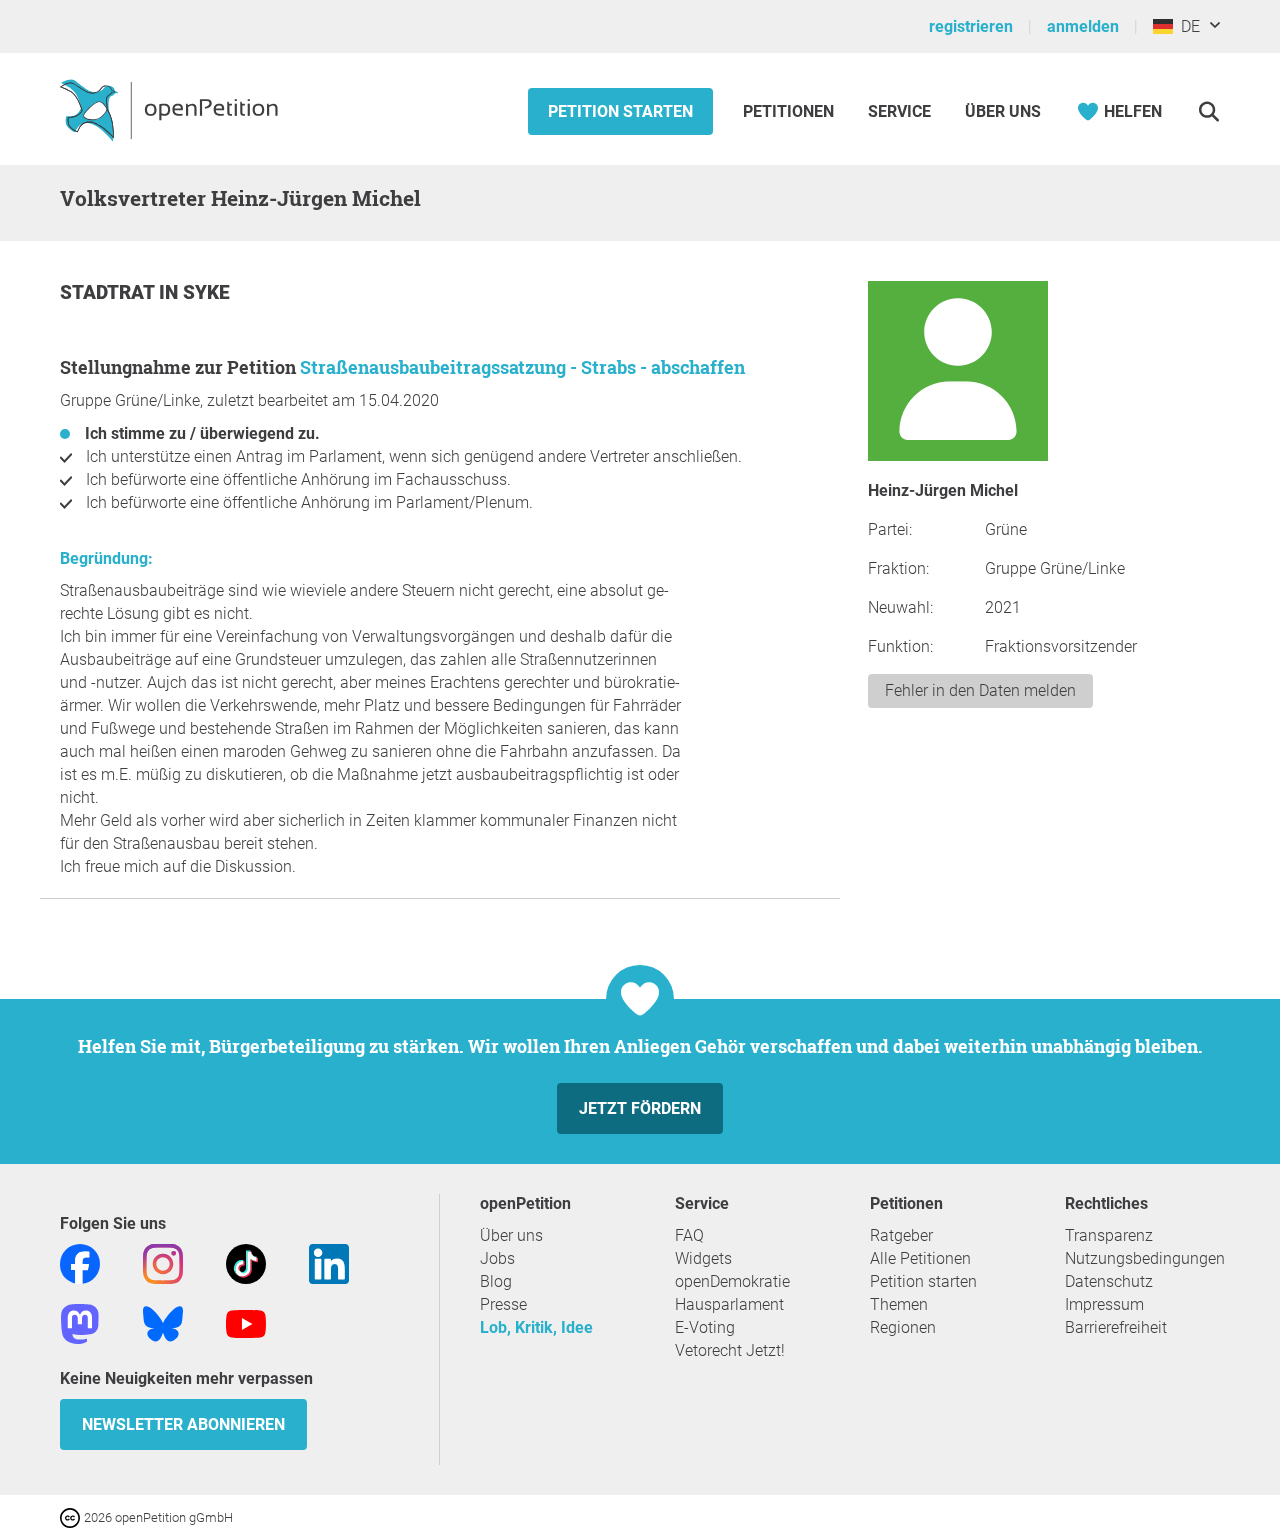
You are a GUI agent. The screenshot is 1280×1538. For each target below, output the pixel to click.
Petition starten (620, 111)
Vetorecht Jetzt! (730, 1350)
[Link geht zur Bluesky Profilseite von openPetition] (163, 1322)
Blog (496, 1281)
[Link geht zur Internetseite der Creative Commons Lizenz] (72, 1516)
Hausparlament (729, 1304)
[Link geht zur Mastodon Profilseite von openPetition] (80, 1322)
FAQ (689, 1235)
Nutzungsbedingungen (1145, 1258)
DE (1186, 26)
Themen (899, 1304)
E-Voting (705, 1327)
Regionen (903, 1327)
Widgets (703, 1258)
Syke (206, 292)
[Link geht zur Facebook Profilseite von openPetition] (80, 1262)
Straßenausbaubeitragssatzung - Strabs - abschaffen (522, 367)
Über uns (511, 1235)
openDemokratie (732, 1281)
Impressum (1104, 1304)
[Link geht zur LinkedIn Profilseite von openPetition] (329, 1262)
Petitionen (790, 111)
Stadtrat (109, 292)
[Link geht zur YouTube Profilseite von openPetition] (246, 1322)
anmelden (1083, 26)
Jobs (497, 1258)
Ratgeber (901, 1235)
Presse (503, 1304)
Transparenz (1109, 1235)
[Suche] (1208, 111)
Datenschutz (1109, 1281)
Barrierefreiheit (1116, 1327)
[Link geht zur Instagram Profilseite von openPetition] (163, 1262)
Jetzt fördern (640, 1108)
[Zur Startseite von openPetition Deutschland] (171, 109)
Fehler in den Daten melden (980, 690)
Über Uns (1003, 111)
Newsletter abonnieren (183, 1424)
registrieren (971, 26)
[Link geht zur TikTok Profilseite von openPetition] (246, 1262)
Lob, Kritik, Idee (536, 1327)
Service (899, 111)
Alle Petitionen (920, 1258)
